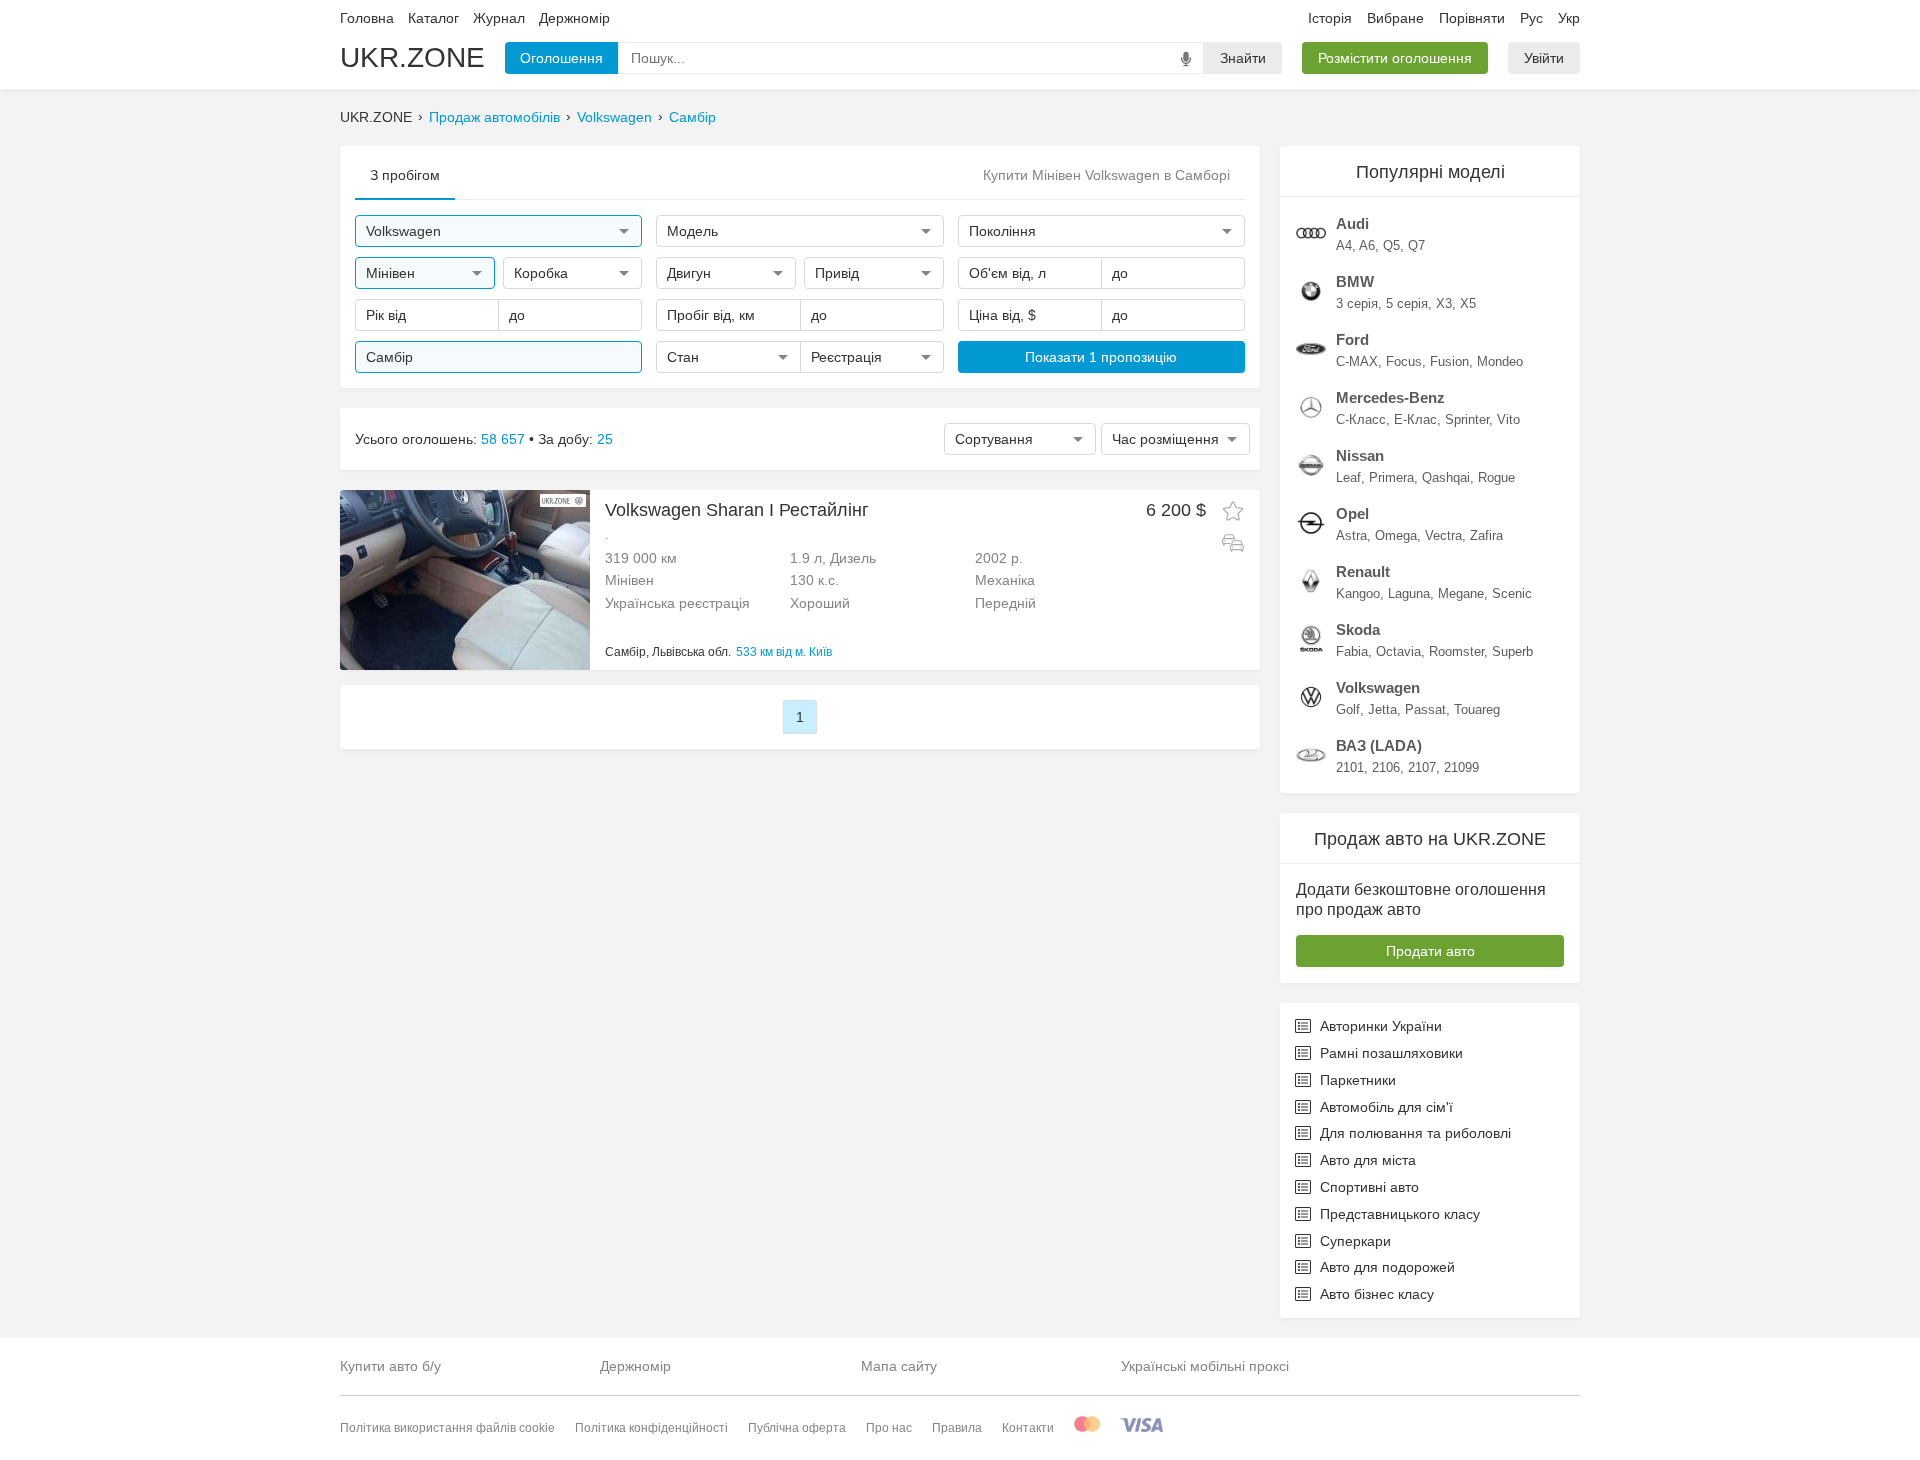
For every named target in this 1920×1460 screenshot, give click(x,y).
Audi (1352, 223)
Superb (1512, 651)
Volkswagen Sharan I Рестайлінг (737, 510)
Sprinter (1467, 419)
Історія (1330, 18)
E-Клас (1415, 419)
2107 (1422, 767)
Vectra (1443, 535)
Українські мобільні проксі (1205, 1366)
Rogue (1496, 477)
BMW (1355, 281)
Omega (1396, 535)
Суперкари (1355, 1241)
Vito (1508, 419)
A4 (1344, 245)
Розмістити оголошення (1395, 58)
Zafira (1486, 535)
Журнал (499, 18)
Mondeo (1500, 361)
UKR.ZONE (412, 57)
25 (605, 439)
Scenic (1512, 593)
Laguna (1409, 593)
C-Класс (1361, 419)
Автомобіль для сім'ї (1386, 1107)
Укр (1569, 18)
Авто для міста (1368, 1160)
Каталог (433, 18)
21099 (1461, 767)
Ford (1352, 339)
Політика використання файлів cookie (447, 1428)
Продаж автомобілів (494, 117)
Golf (1348, 709)
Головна (367, 18)
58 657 (503, 439)
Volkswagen (614, 117)
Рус (1531, 18)
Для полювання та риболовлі (1415, 1133)
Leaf (1348, 477)
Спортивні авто (1369, 1187)
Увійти (1544, 58)
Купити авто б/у (390, 1366)
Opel (1352, 513)
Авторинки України (1381, 1026)
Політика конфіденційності (651, 1428)
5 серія (1407, 303)
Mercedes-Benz (1390, 397)
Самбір (692, 117)
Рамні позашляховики (1391, 1053)
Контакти (1028, 1428)
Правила (957, 1428)
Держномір (574, 18)
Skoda (1358, 629)
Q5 (1391, 245)
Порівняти (1472, 18)
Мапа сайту (899, 1366)
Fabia (1352, 651)
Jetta (1382, 709)
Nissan (1360, 455)
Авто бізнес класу (1377, 1294)
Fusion (1449, 361)
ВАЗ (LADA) (1379, 745)
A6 (1367, 245)
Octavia (1398, 651)
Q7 (1416, 245)
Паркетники (1358, 1080)
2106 (1386, 767)
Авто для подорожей (1387, 1267)
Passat (1425, 709)
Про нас (889, 1428)
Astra (1351, 535)
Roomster (1456, 651)
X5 (1468, 303)
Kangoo (1358, 593)
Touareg (1477, 709)
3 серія (1357, 303)
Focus (1404, 361)
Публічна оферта (797, 1428)
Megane (1461, 593)
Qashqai (1446, 477)
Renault (1363, 571)
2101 (1350, 767)
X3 (1444, 303)
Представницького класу (1400, 1214)
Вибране (1395, 18)
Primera (1391, 477)
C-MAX (1357, 361)
